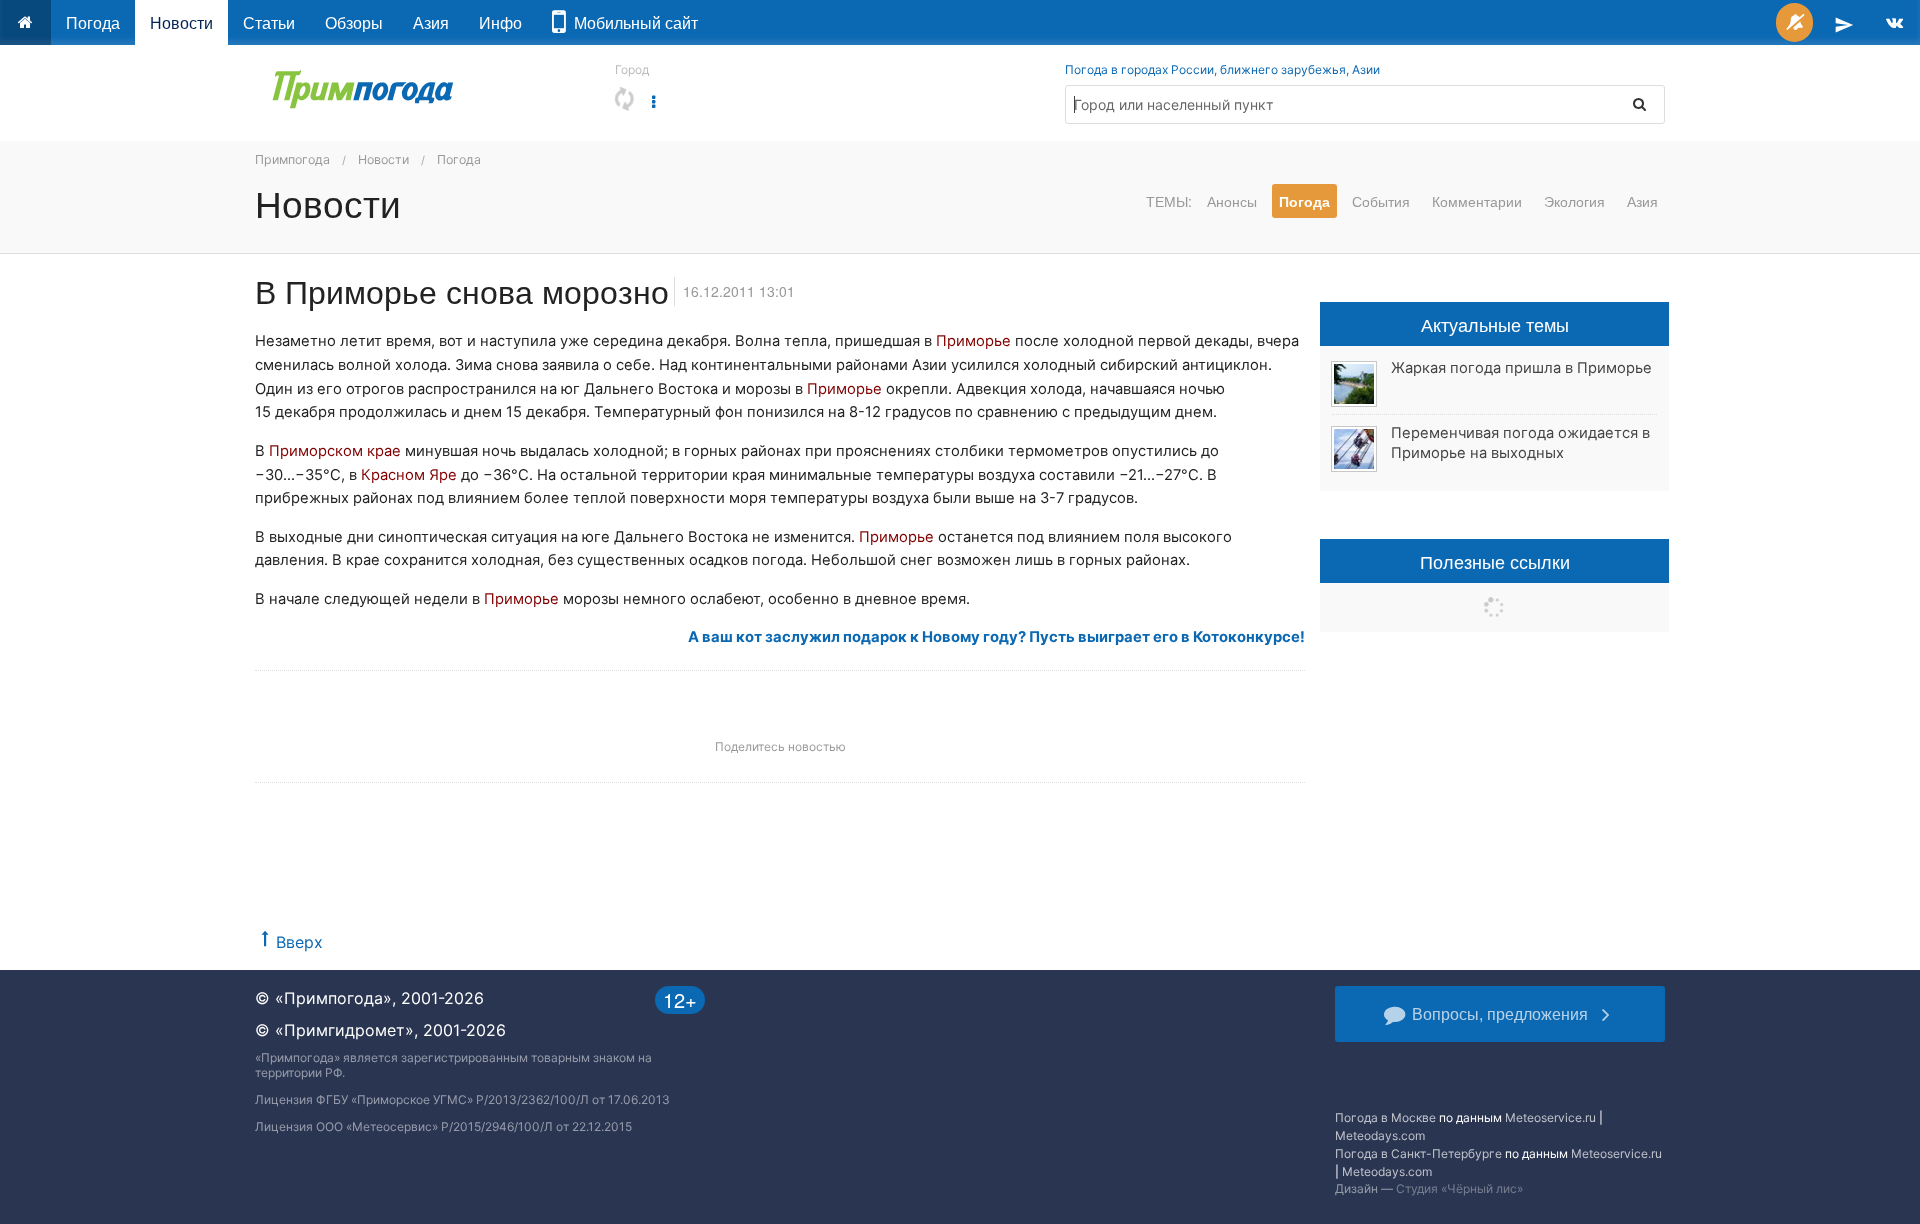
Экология (1574, 201)
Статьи (269, 22)
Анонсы (1232, 201)
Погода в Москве (1385, 1117)
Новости (181, 22)
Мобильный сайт (632, 22)
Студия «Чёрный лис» (1459, 1188)
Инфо (500, 22)
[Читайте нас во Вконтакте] (1894, 22)
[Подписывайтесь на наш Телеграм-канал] (1844, 22)
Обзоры (354, 22)
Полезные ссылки (1495, 561)
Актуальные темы (1495, 324)
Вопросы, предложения (1500, 1013)
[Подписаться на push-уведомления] (1794, 22)
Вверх (299, 942)
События (1381, 201)
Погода (93, 22)
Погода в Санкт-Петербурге (1418, 1153)
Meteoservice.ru (1550, 1117)
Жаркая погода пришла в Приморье (1521, 368)
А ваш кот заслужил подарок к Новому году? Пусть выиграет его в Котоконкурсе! (996, 637)
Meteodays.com (1380, 1135)
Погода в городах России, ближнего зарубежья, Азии (1222, 69)
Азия (431, 22)
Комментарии (1477, 201)
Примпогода (292, 159)
